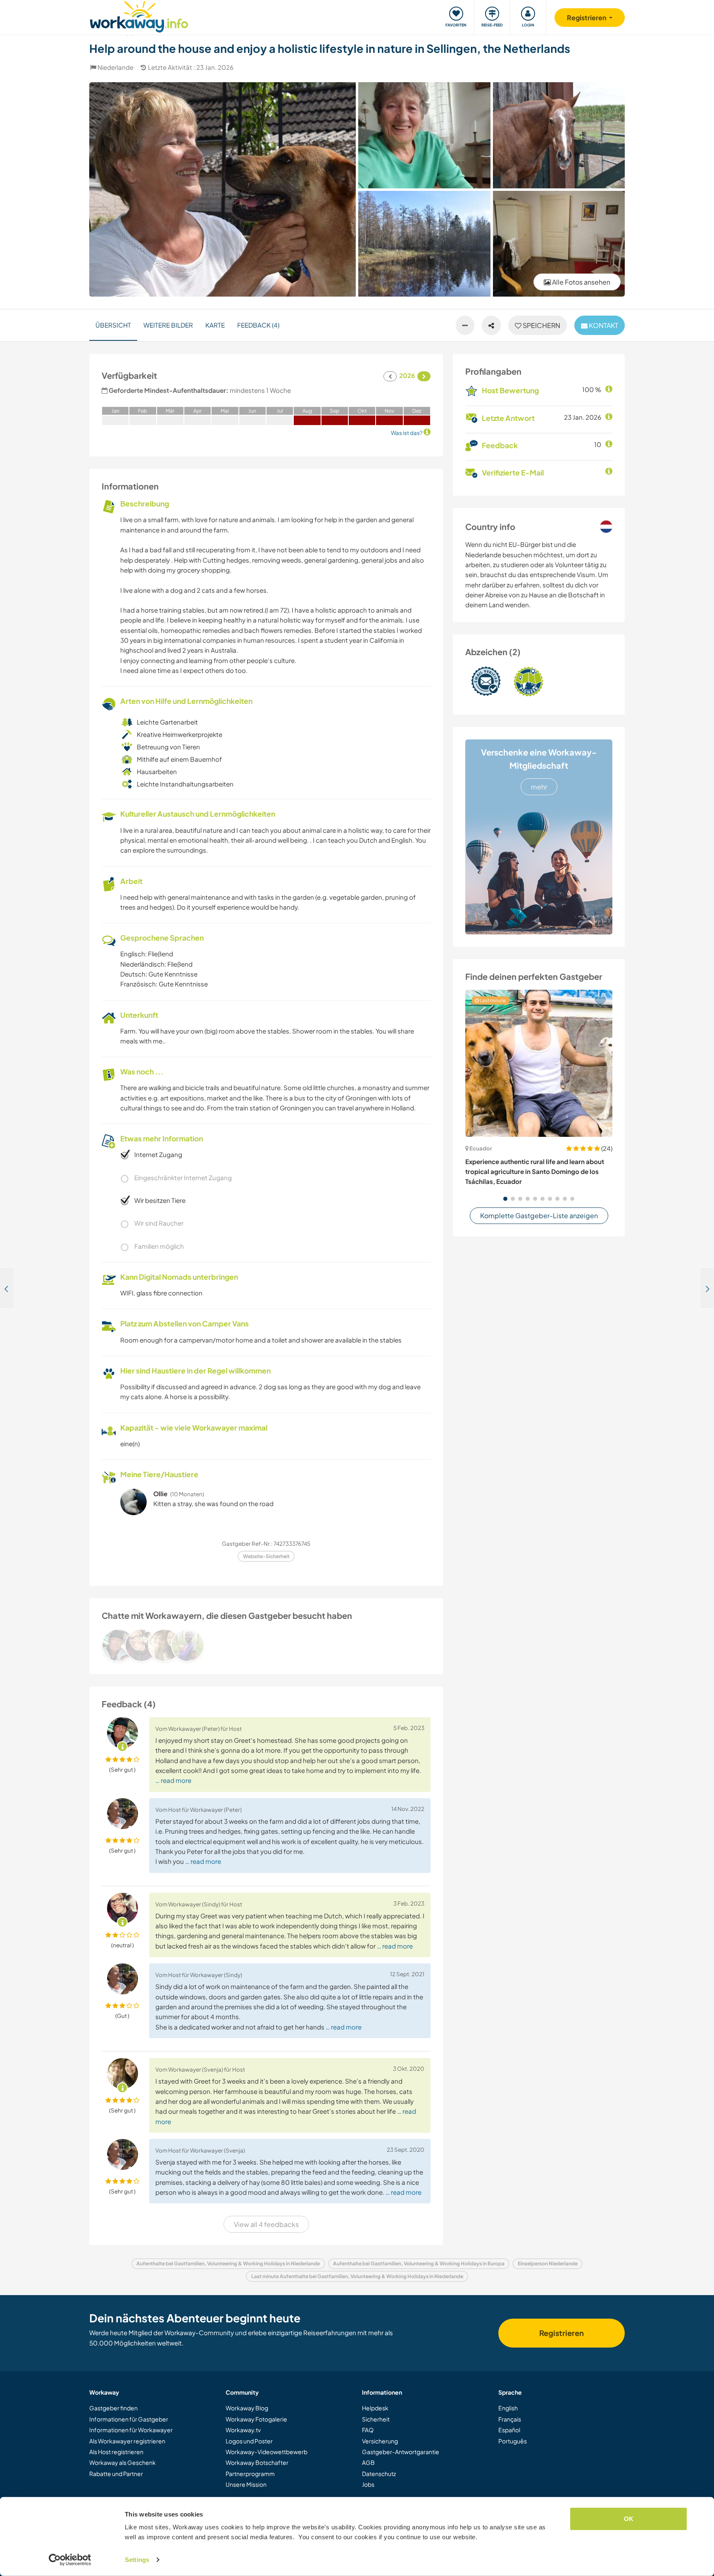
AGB (368, 2462)
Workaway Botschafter (257, 2462)
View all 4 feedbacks (266, 2224)
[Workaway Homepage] (139, 15)
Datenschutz (379, 2474)
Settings (137, 2560)
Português (513, 2441)
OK (629, 2519)
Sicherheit (376, 2419)
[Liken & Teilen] (491, 326)
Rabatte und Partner (116, 2474)
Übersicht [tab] (113, 325)
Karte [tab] (215, 325)
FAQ (368, 2430)
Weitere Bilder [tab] (168, 325)
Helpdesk (375, 2408)
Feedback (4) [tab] (258, 325)
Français (510, 2419)
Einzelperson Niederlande (548, 2264)
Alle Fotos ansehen (581, 282)
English (508, 2408)
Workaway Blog (247, 2408)
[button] (505, 1199)
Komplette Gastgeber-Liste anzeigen (539, 1216)
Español (509, 2430)
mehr (539, 787)
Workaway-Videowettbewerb (267, 2452)
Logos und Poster (249, 2441)
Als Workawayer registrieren (127, 2441)
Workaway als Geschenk (123, 2462)
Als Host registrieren (116, 2452)
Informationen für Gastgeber (129, 2419)
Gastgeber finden (113, 2408)
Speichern (541, 325)
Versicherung (380, 2441)
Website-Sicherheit (266, 1556)
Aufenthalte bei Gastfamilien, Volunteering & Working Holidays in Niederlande (228, 2264)
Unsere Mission (246, 2484)
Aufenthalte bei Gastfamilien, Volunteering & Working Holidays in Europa (419, 2264)
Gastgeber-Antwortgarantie (401, 2452)
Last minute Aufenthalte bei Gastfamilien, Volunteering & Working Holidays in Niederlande (357, 2276)
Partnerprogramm (250, 2474)
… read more (173, 1780)
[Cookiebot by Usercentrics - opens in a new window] (70, 2560)
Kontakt (603, 325)
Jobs (368, 2484)
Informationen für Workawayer (131, 2430)
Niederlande (115, 67)
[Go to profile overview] (266, 1645)
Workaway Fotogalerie (256, 2419)
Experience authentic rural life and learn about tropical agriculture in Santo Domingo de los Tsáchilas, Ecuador (535, 1172)
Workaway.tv (243, 2430)
